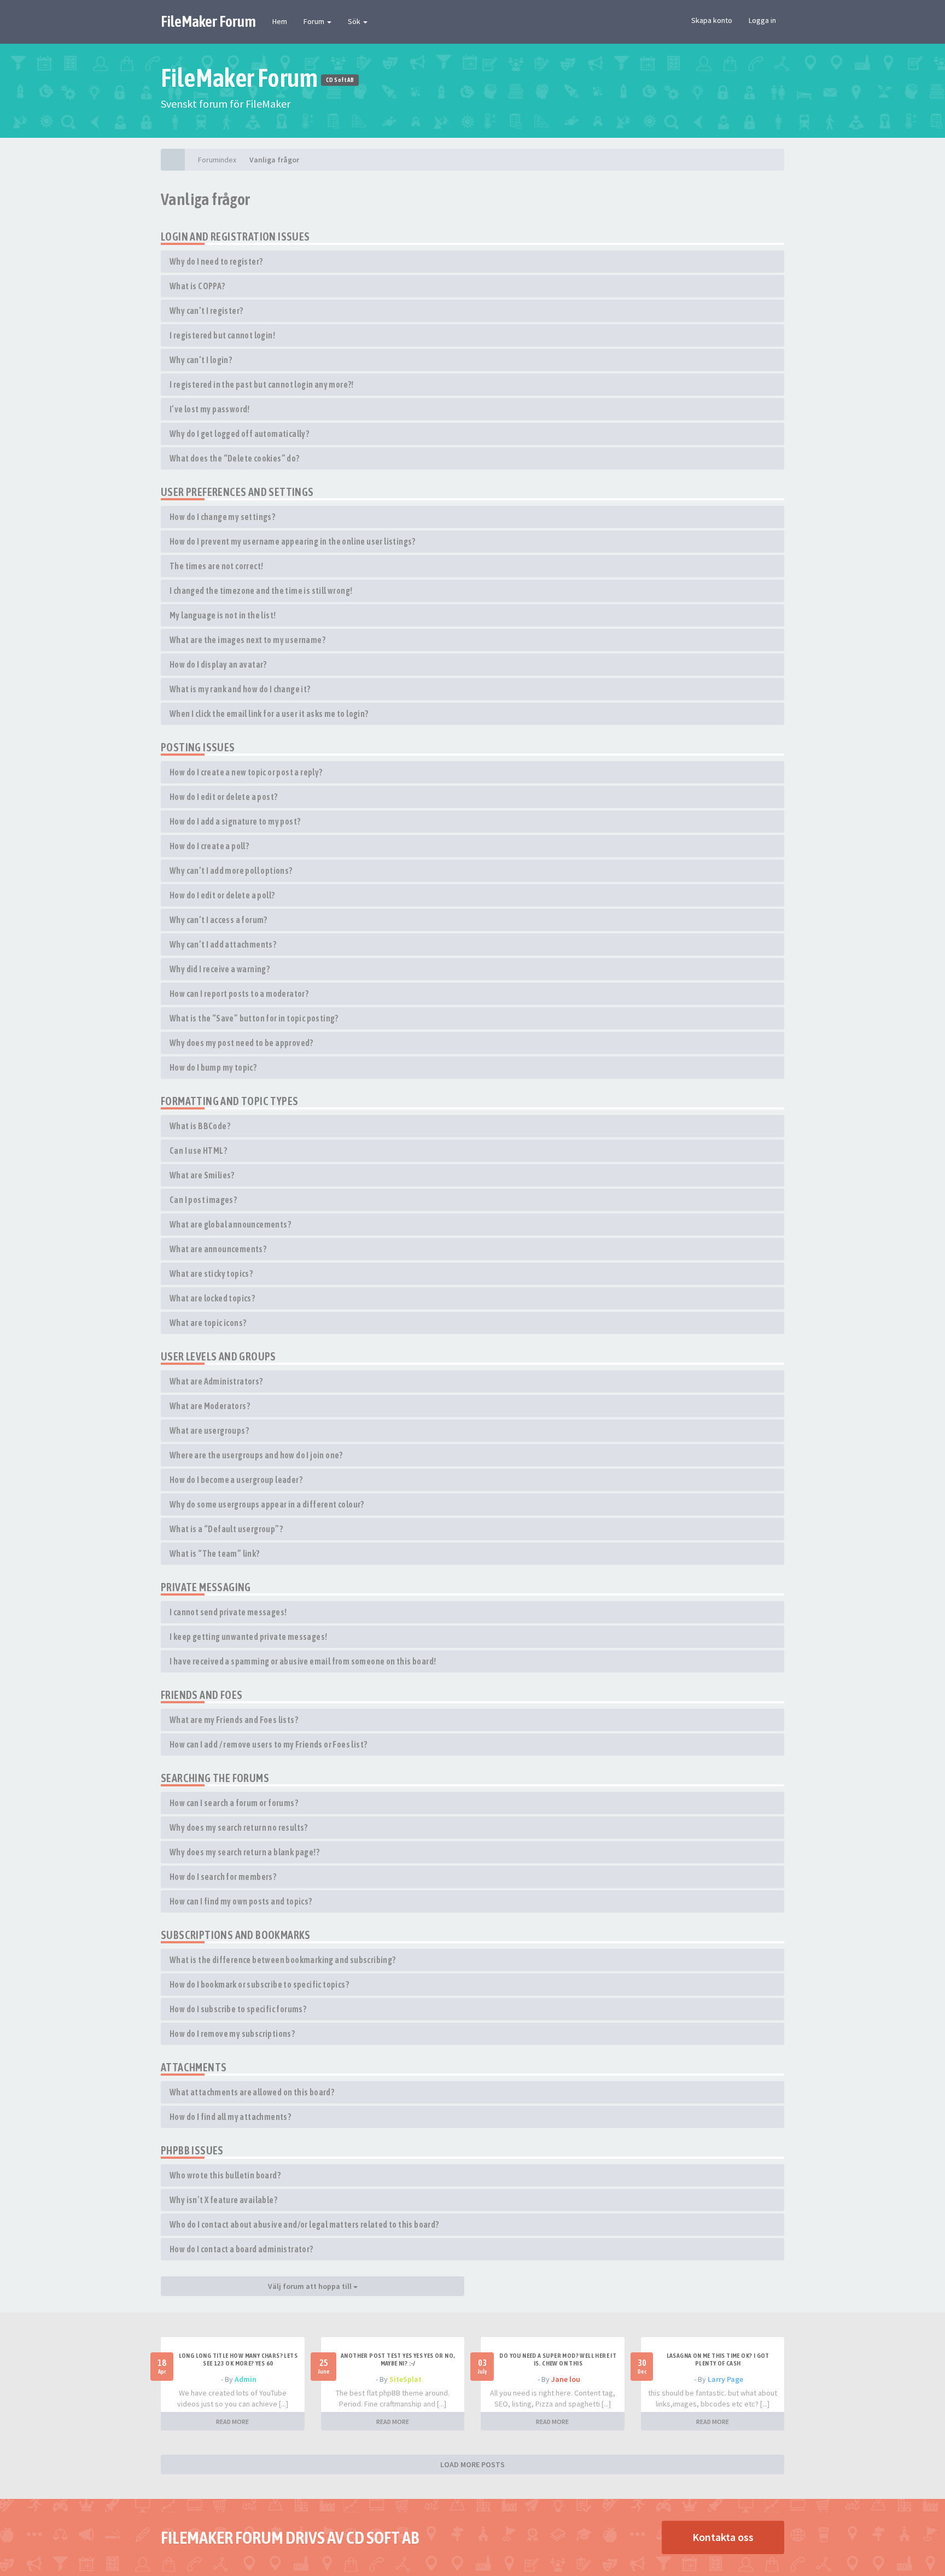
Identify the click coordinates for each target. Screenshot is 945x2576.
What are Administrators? (216, 1381)
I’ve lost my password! (210, 409)
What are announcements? (218, 1249)
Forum (315, 21)
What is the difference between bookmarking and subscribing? (283, 1960)
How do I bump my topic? (213, 1067)
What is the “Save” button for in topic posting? (254, 1018)
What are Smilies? (202, 1175)
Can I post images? (203, 1200)
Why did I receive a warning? (220, 969)
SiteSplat (406, 2379)
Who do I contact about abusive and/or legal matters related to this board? (304, 2224)
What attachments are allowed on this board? (252, 2092)
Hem (280, 21)
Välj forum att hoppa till (311, 2286)
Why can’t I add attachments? (223, 944)
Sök (355, 21)
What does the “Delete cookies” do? (235, 458)
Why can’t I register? (206, 311)
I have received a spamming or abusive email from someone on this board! (303, 1661)
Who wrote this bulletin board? (225, 2175)
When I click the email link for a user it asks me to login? (269, 714)
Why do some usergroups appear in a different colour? (267, 1504)
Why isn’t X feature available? (223, 2200)
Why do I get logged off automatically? (239, 434)
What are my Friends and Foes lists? (234, 1720)
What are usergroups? (209, 1430)
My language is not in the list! (223, 615)
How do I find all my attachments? (230, 2117)
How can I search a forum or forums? (234, 1803)
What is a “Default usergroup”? (226, 1529)
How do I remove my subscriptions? (232, 2034)
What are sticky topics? (211, 1274)
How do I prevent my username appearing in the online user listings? (293, 541)
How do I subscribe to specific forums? (238, 2009)
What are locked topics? (212, 1298)
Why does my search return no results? (239, 1827)
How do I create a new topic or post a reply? (246, 772)
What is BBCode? (200, 1126)
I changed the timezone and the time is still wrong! (261, 591)
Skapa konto (712, 20)
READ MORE (232, 2422)
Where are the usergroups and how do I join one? (256, 1455)
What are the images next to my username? (247, 640)
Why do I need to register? (216, 261)
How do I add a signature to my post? (235, 821)
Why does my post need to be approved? (241, 1043)
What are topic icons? (208, 1323)
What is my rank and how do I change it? (240, 689)
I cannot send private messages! (228, 1612)
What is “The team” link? (215, 1553)
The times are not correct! (216, 566)
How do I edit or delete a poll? (222, 895)
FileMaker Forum (208, 21)
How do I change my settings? (222, 517)
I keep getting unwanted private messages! (248, 1637)
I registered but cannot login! (222, 335)
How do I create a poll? (209, 846)
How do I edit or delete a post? (223, 797)
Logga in (762, 20)
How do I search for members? (223, 1877)
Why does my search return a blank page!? (244, 1852)
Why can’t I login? (201, 360)
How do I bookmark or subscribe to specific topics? (259, 1984)
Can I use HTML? (198, 1150)
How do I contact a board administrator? (241, 2249)
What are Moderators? (210, 1406)
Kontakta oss (723, 2537)
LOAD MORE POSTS (472, 2464)
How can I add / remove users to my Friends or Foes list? (268, 1744)
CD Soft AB (340, 80)
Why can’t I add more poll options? (231, 871)
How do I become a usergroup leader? (236, 1480)
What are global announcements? (230, 1224)
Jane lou (566, 2379)
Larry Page (725, 2379)
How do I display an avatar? (218, 664)
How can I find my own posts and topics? (241, 1901)
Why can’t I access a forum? (218, 920)
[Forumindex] (173, 160)
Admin (246, 2379)
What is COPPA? (197, 286)
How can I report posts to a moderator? (239, 994)
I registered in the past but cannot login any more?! (262, 384)
